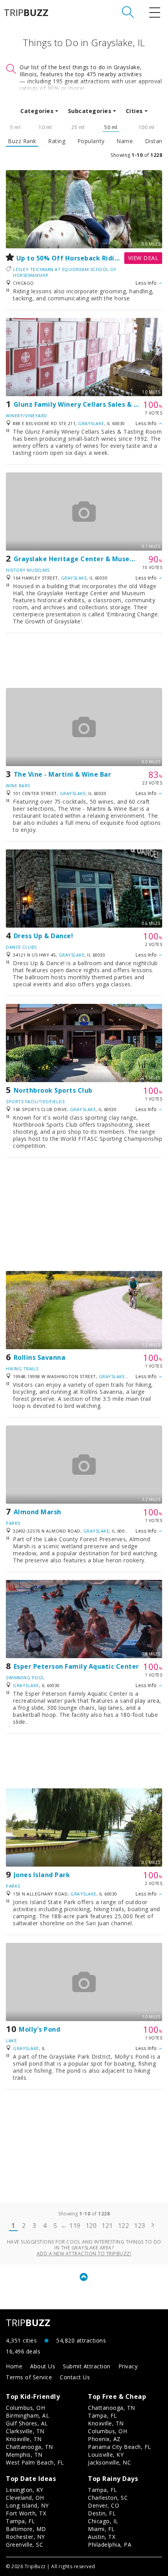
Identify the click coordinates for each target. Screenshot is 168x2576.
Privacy (128, 2366)
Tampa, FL (103, 2415)
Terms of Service (29, 2377)
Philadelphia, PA (110, 2545)
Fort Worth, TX (26, 2513)
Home (14, 2366)
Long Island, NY (27, 2505)
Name (125, 141)
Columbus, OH (25, 2408)
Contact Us (75, 2377)
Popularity (91, 141)
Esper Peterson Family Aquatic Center (76, 1666)
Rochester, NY (25, 2537)
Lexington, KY (25, 2490)
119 (75, 2226)
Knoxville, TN (24, 2439)
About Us (43, 2366)
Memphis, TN (24, 2455)
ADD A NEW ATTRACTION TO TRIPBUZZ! (84, 2254)
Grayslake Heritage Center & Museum (77, 559)
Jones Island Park (42, 1875)
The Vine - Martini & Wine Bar (63, 774)
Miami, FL (101, 2529)
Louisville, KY (106, 2455)
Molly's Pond (39, 2029)
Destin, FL (102, 2513)
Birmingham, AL (28, 2415)
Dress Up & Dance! (44, 936)
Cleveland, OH (25, 2498)
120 (91, 2226)
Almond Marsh (38, 1512)
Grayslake (91, 423)
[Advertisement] (84, 661)
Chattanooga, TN (29, 2447)
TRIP (26, 13)
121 (107, 2226)
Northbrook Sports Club (53, 1090)
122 (124, 2226)
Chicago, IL (103, 2521)
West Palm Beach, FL (35, 2462)
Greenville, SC (24, 2545)
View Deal (143, 258)
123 (140, 2226)
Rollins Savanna (40, 1357)
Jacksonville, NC (109, 2462)
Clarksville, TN (25, 2431)
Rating (57, 141)
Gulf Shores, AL (27, 2423)
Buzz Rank (22, 141)
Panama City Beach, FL (120, 2447)
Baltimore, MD (26, 2529)
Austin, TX (102, 2537)
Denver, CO (104, 2505)
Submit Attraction (87, 2366)
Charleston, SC (108, 2498)
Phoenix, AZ (104, 2439)
